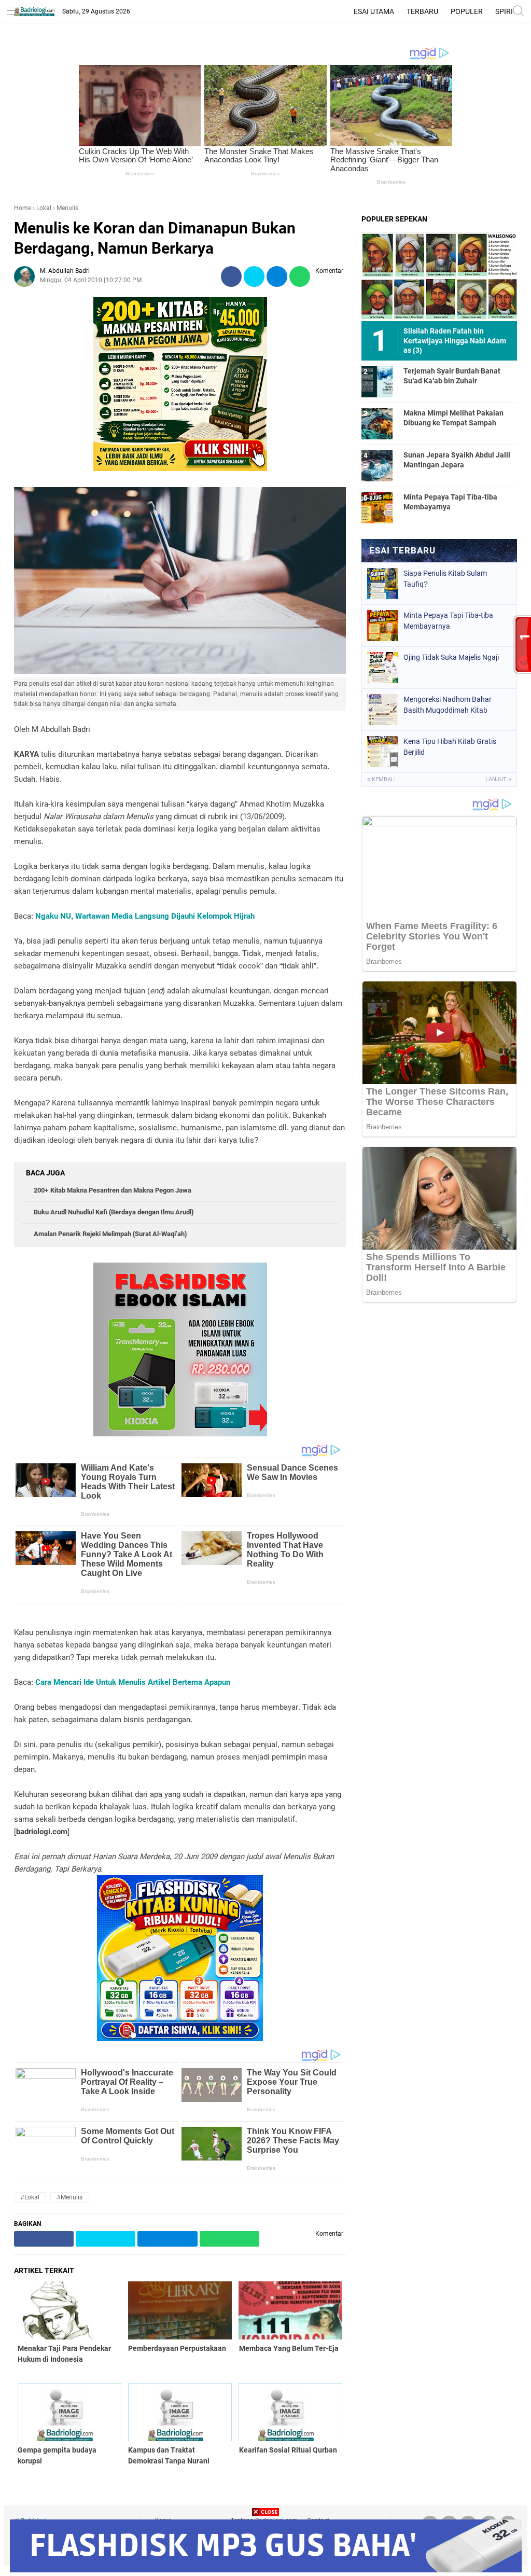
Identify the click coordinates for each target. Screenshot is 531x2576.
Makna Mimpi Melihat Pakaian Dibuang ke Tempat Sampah (453, 418)
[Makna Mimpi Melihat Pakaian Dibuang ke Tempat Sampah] (377, 423)
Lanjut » (498, 779)
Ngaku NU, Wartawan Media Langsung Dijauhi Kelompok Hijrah (145, 916)
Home (23, 208)
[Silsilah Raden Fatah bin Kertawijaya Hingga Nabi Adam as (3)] (439, 276)
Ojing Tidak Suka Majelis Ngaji (451, 657)
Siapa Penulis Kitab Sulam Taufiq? (445, 579)
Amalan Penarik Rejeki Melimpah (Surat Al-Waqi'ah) (110, 1234)
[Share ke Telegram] (277, 277)
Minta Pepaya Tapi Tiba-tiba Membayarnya (450, 502)
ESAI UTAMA (374, 11)
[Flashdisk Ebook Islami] (180, 1434)
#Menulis (70, 2197)
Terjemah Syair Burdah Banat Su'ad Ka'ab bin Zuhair (452, 376)
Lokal (44, 208)
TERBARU (422, 11)
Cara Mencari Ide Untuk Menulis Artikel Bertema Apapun (133, 1682)
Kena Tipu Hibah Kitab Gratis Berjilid (450, 747)
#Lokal (30, 2197)
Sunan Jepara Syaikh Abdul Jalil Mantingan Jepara (457, 460)
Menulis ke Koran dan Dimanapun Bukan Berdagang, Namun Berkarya (155, 238)
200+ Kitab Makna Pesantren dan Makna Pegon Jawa (113, 1190)
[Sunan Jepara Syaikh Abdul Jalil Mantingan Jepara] (377, 465)
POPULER (467, 11)
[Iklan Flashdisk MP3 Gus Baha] (266, 2570)
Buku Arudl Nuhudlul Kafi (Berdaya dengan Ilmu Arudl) (114, 1212)
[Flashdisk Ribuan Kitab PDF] (180, 2039)
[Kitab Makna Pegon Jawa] (180, 468)
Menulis (67, 208)
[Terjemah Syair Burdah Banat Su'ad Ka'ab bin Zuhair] (377, 381)
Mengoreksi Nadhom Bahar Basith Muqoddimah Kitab (448, 705)
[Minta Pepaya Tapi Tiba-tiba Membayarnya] (377, 507)
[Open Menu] (13, 12)
